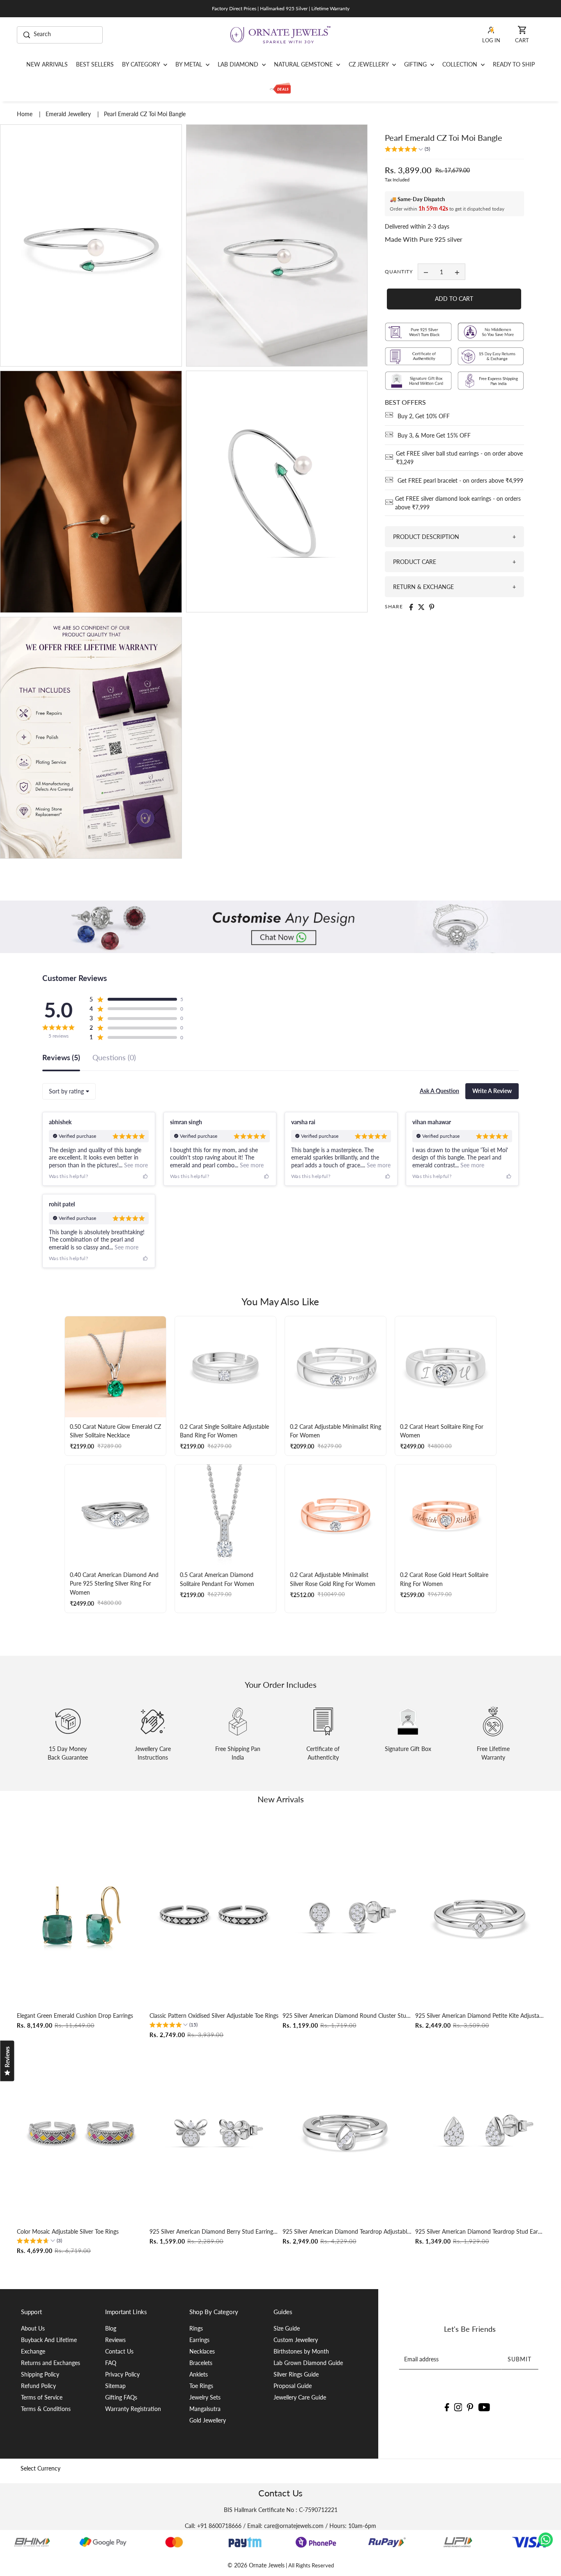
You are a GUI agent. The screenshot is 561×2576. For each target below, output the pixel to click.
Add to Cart (454, 299)
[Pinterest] (470, 2407)
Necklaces (202, 2351)
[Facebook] (447, 2407)
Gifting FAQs (121, 2397)
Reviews (115, 2340)
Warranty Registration (133, 2409)
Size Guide (287, 2328)
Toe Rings (201, 2386)
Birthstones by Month (301, 2351)
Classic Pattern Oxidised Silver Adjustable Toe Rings (214, 2016)
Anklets (199, 2374)
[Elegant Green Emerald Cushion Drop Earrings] (81, 1916)
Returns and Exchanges (51, 2363)
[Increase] (457, 272)
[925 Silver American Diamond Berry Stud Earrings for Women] (214, 2132)
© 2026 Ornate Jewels (256, 2565)
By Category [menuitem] (142, 64)
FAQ (111, 2363)
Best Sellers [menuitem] (95, 64)
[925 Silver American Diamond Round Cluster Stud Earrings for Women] (347, 1916)
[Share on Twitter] (421, 607)
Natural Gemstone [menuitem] (304, 64)
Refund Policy (38, 2386)
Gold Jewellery (208, 2420)
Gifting (416, 64)
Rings (196, 2328)
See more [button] (135, 1165)
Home (25, 114)
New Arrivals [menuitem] (47, 64)
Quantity (399, 272)
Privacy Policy (122, 2374)
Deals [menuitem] (280, 89)
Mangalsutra (205, 2409)
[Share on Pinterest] (432, 607)
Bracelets (201, 2363)
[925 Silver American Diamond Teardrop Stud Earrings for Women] (480, 2132)
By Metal (190, 64)
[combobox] (69, 1091)
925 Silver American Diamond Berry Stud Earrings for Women (214, 2231)
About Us (33, 2328)
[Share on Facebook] (411, 607)
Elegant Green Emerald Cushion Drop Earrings (75, 2016)
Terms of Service (42, 2397)
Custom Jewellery (296, 2340)
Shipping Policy (40, 2374)
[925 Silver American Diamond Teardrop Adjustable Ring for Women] (347, 2132)
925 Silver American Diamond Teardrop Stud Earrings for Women (480, 2231)
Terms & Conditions (46, 2409)
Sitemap (115, 2386)
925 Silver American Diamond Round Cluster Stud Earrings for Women (347, 2016)
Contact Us (119, 2351)
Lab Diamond (239, 64)
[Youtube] (484, 2407)
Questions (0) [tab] (114, 1058)
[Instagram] (458, 2407)
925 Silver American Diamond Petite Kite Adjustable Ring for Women (480, 2016)
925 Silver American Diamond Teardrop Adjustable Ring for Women (347, 2231)
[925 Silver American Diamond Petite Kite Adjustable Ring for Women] (480, 1916)
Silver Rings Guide (296, 2374)
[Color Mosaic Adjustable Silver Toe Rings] (81, 2132)
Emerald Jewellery (69, 114)
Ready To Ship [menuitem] (514, 64)
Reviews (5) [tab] (61, 1058)
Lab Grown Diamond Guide (308, 2363)
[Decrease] (426, 272)
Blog (111, 2328)
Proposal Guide (293, 2386)
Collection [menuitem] (461, 64)
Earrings (199, 2340)
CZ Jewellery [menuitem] (369, 64)
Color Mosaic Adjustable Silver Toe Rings (68, 2231)
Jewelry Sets (205, 2397)
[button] (407, 150)
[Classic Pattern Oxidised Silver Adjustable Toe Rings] (214, 1916)
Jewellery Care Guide (300, 2397)
